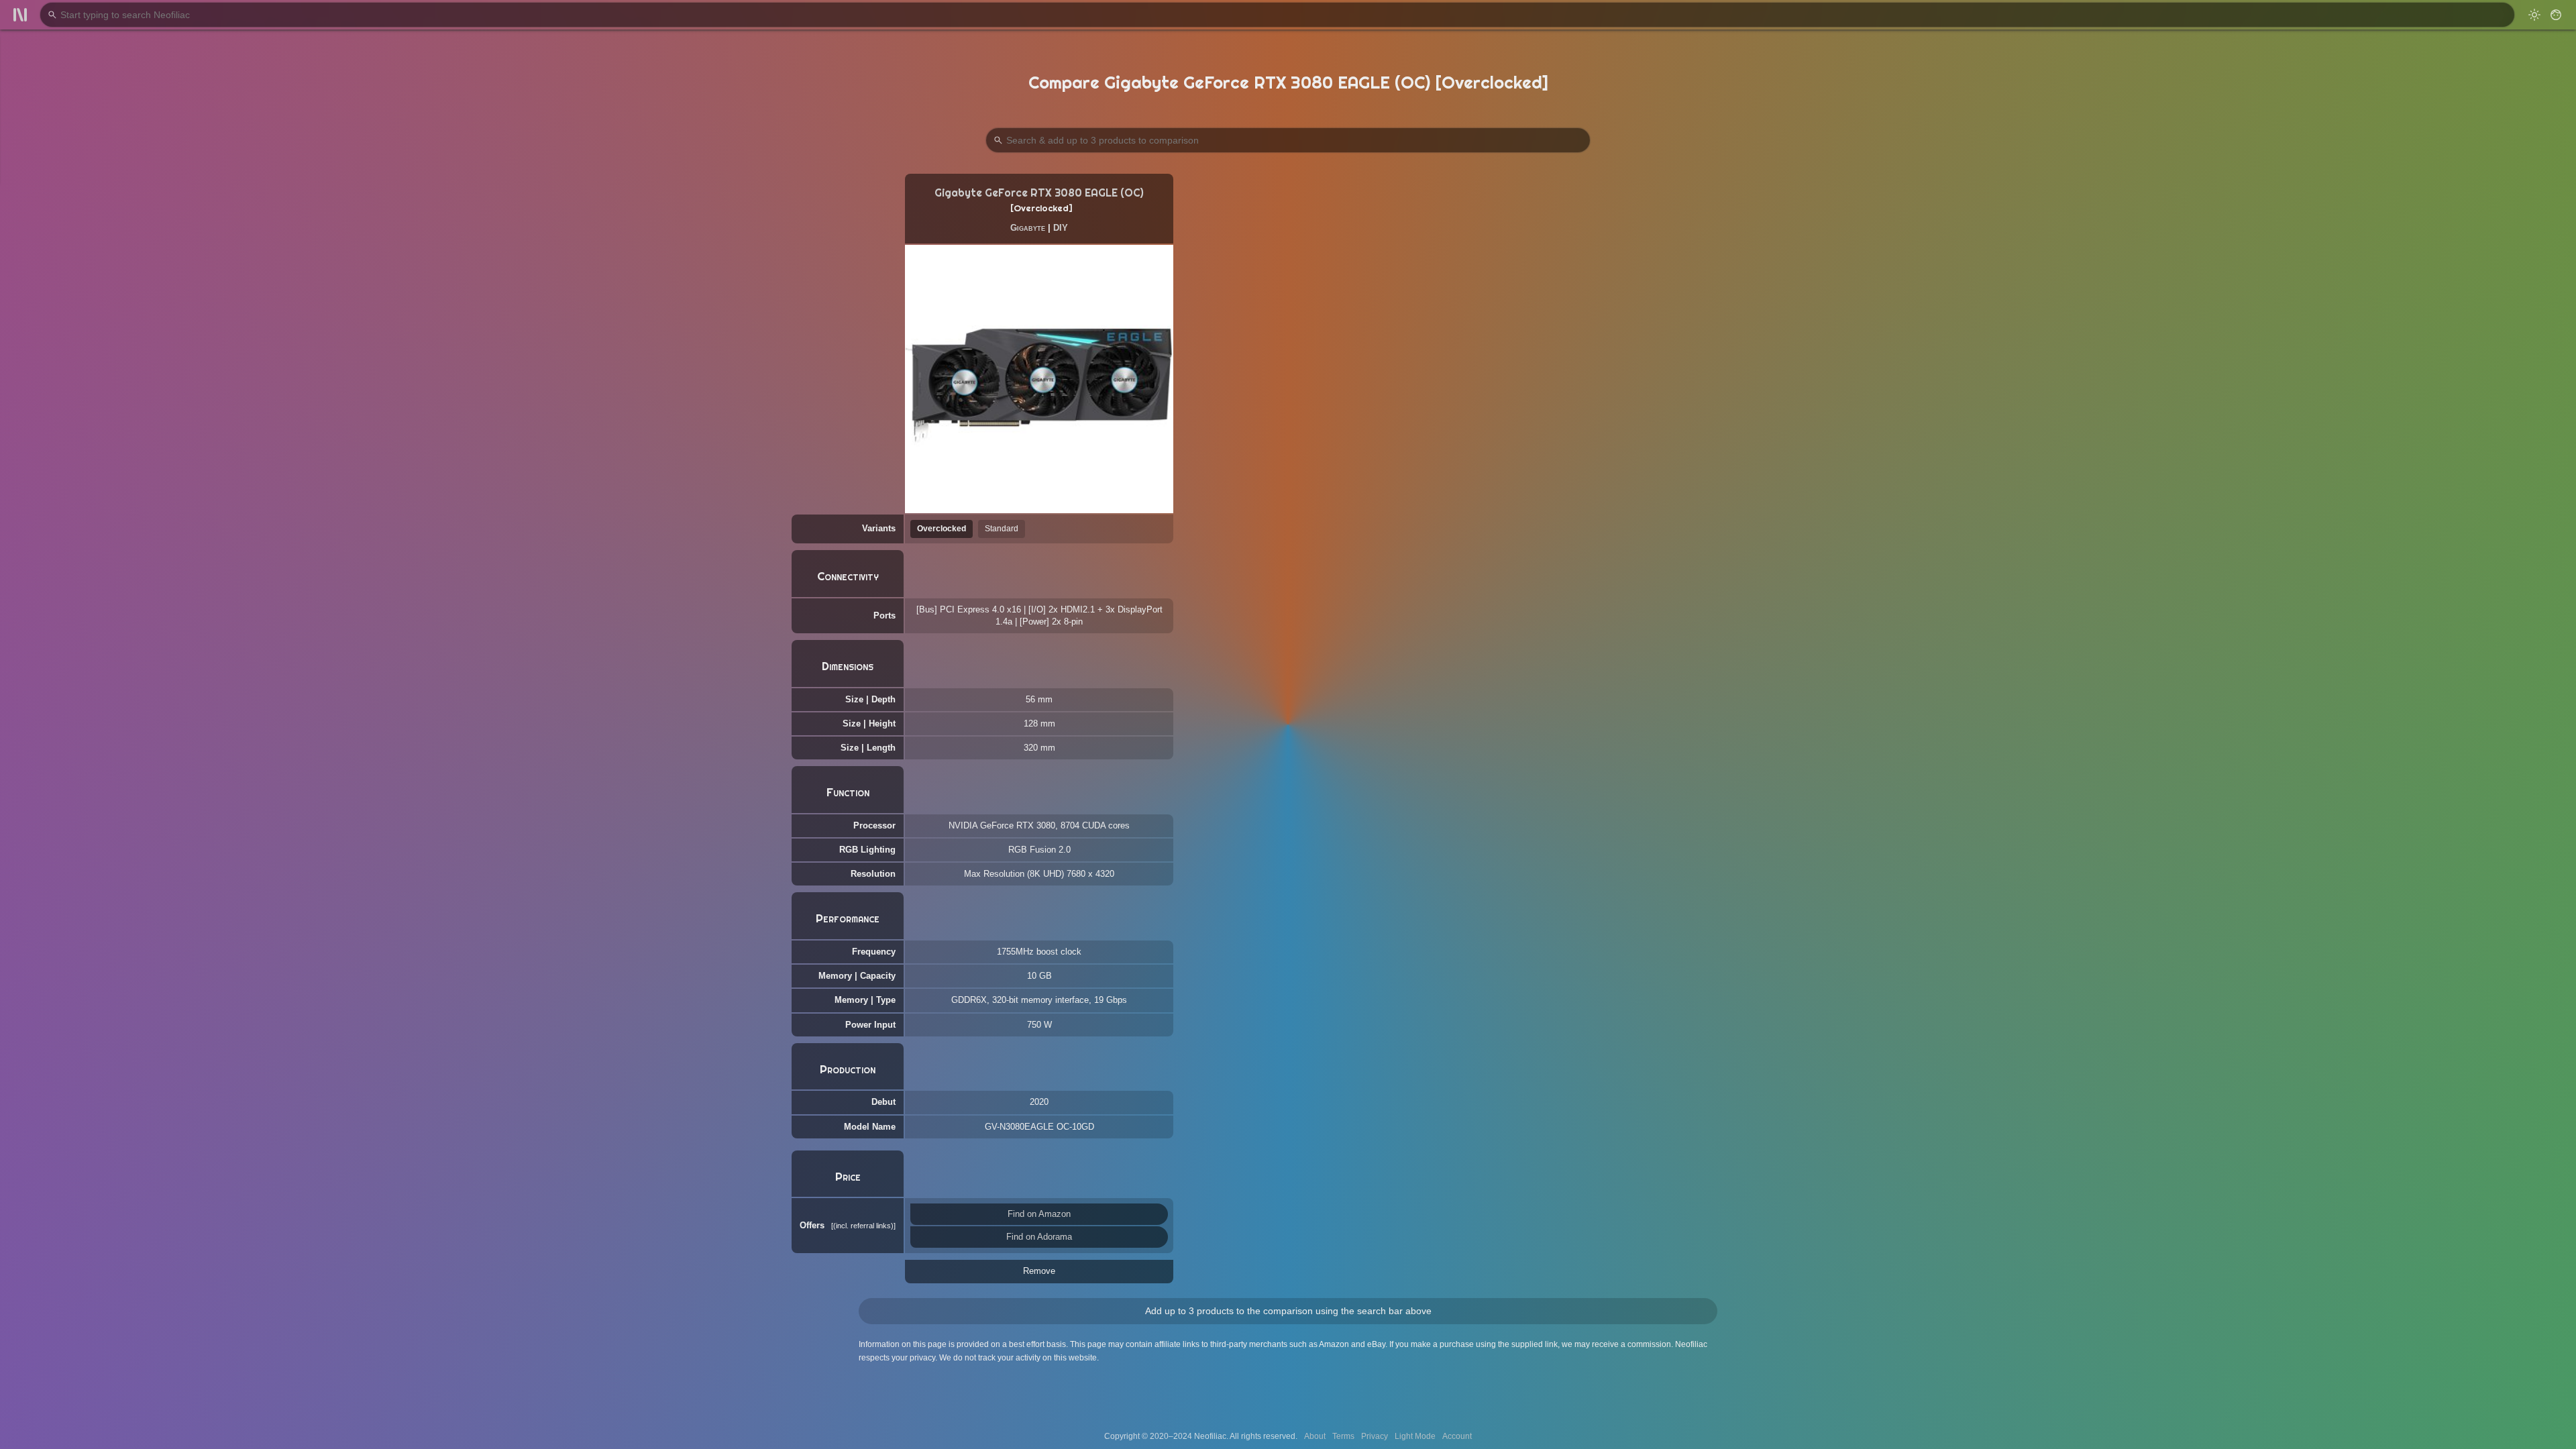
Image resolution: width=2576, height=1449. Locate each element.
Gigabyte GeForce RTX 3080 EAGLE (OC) (1039, 193)
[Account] (2556, 15)
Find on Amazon (1039, 1214)
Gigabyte (1028, 228)
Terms (1343, 1436)
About (1315, 1436)
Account (1457, 1436)
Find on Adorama (1039, 1237)
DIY (1061, 228)
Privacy (1375, 1436)
